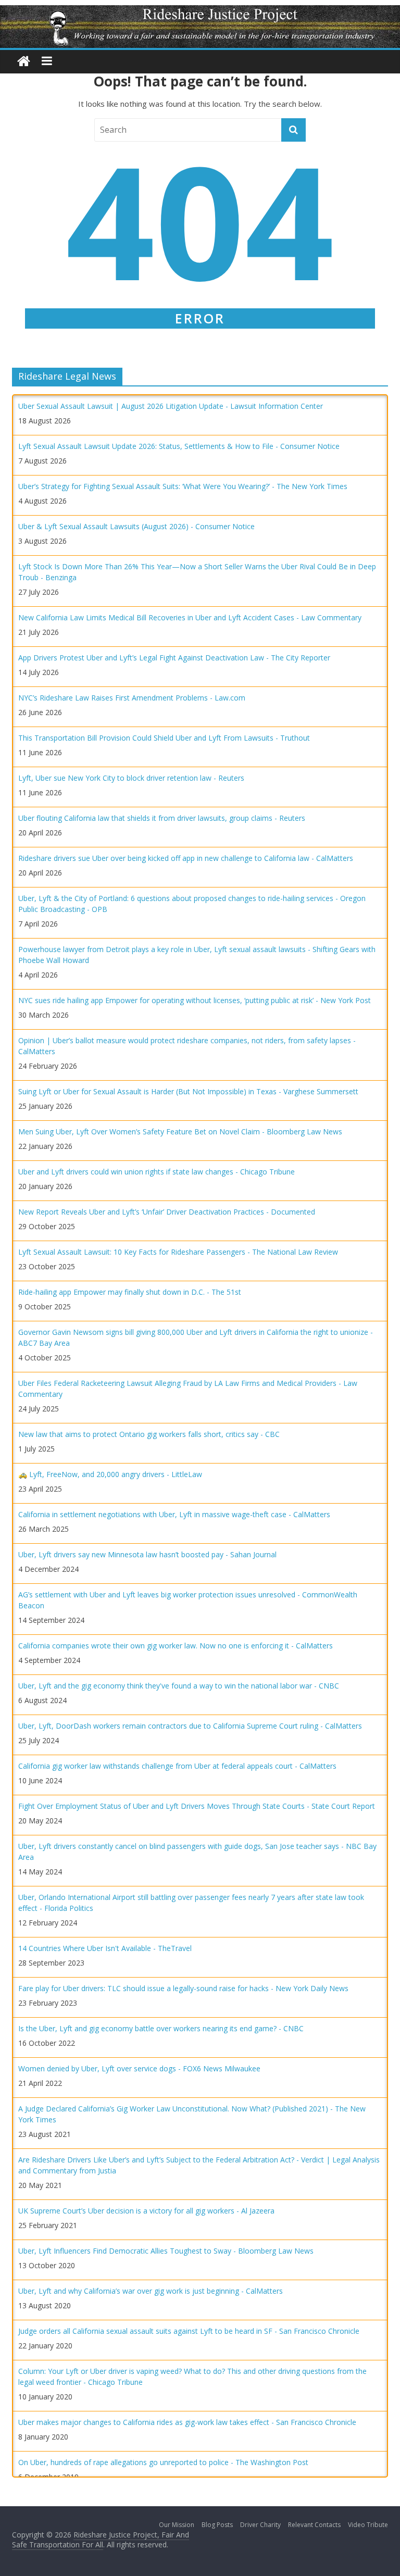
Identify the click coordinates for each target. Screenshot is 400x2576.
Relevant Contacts (314, 2525)
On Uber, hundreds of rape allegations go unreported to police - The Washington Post (163, 2462)
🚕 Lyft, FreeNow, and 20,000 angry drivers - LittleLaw (110, 1474)
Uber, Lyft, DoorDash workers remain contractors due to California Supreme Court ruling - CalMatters (190, 1726)
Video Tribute (368, 2525)
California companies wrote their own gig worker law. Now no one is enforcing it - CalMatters (176, 1646)
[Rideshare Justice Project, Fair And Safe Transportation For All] (24, 62)
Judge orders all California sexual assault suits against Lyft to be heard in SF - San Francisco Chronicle (189, 2331)
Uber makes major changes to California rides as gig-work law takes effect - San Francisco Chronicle (187, 2422)
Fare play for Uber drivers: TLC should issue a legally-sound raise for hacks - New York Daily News (183, 1988)
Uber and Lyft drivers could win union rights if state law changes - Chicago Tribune (157, 1172)
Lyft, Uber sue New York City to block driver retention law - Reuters (131, 778)
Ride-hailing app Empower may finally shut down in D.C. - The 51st (130, 1292)
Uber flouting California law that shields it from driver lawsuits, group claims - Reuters (162, 818)
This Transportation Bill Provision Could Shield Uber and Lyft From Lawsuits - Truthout (164, 738)
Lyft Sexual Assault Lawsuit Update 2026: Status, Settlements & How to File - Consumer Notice (179, 446)
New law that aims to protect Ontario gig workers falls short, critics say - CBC (149, 1434)
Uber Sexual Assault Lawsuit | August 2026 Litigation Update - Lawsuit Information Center (171, 406)
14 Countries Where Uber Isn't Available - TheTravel (105, 1948)
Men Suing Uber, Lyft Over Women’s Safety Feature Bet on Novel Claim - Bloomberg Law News (180, 1131)
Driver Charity (260, 2525)
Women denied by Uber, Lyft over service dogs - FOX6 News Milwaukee (139, 2068)
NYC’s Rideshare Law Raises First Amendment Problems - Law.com (132, 698)
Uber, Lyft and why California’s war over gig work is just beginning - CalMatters (151, 2291)
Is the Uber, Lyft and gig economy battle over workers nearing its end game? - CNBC (161, 2028)
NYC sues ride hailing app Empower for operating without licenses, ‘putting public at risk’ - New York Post (195, 1000)
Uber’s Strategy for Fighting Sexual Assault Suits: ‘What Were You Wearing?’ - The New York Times (183, 486)
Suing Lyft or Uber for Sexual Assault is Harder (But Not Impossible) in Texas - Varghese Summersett (188, 1091)
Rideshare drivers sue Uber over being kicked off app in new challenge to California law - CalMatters (186, 858)
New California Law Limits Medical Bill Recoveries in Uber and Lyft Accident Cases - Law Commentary (190, 617)
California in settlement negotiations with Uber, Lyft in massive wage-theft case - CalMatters (174, 1514)
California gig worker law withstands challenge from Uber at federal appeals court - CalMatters (177, 1766)
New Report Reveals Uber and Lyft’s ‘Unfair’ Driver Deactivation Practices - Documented (167, 1212)
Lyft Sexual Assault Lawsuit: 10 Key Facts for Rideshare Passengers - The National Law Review (178, 1252)
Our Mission (177, 2525)
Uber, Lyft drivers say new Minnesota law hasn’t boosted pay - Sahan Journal (147, 1554)
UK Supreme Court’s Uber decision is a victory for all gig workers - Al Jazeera (146, 2211)
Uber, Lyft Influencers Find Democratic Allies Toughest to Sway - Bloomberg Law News (166, 2251)
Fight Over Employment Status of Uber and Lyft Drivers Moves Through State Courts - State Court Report (197, 1806)
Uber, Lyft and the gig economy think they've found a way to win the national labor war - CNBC (179, 1686)
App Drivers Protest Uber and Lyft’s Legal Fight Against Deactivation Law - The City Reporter (174, 658)
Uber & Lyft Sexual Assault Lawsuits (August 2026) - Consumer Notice (136, 526)
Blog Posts (217, 2525)
